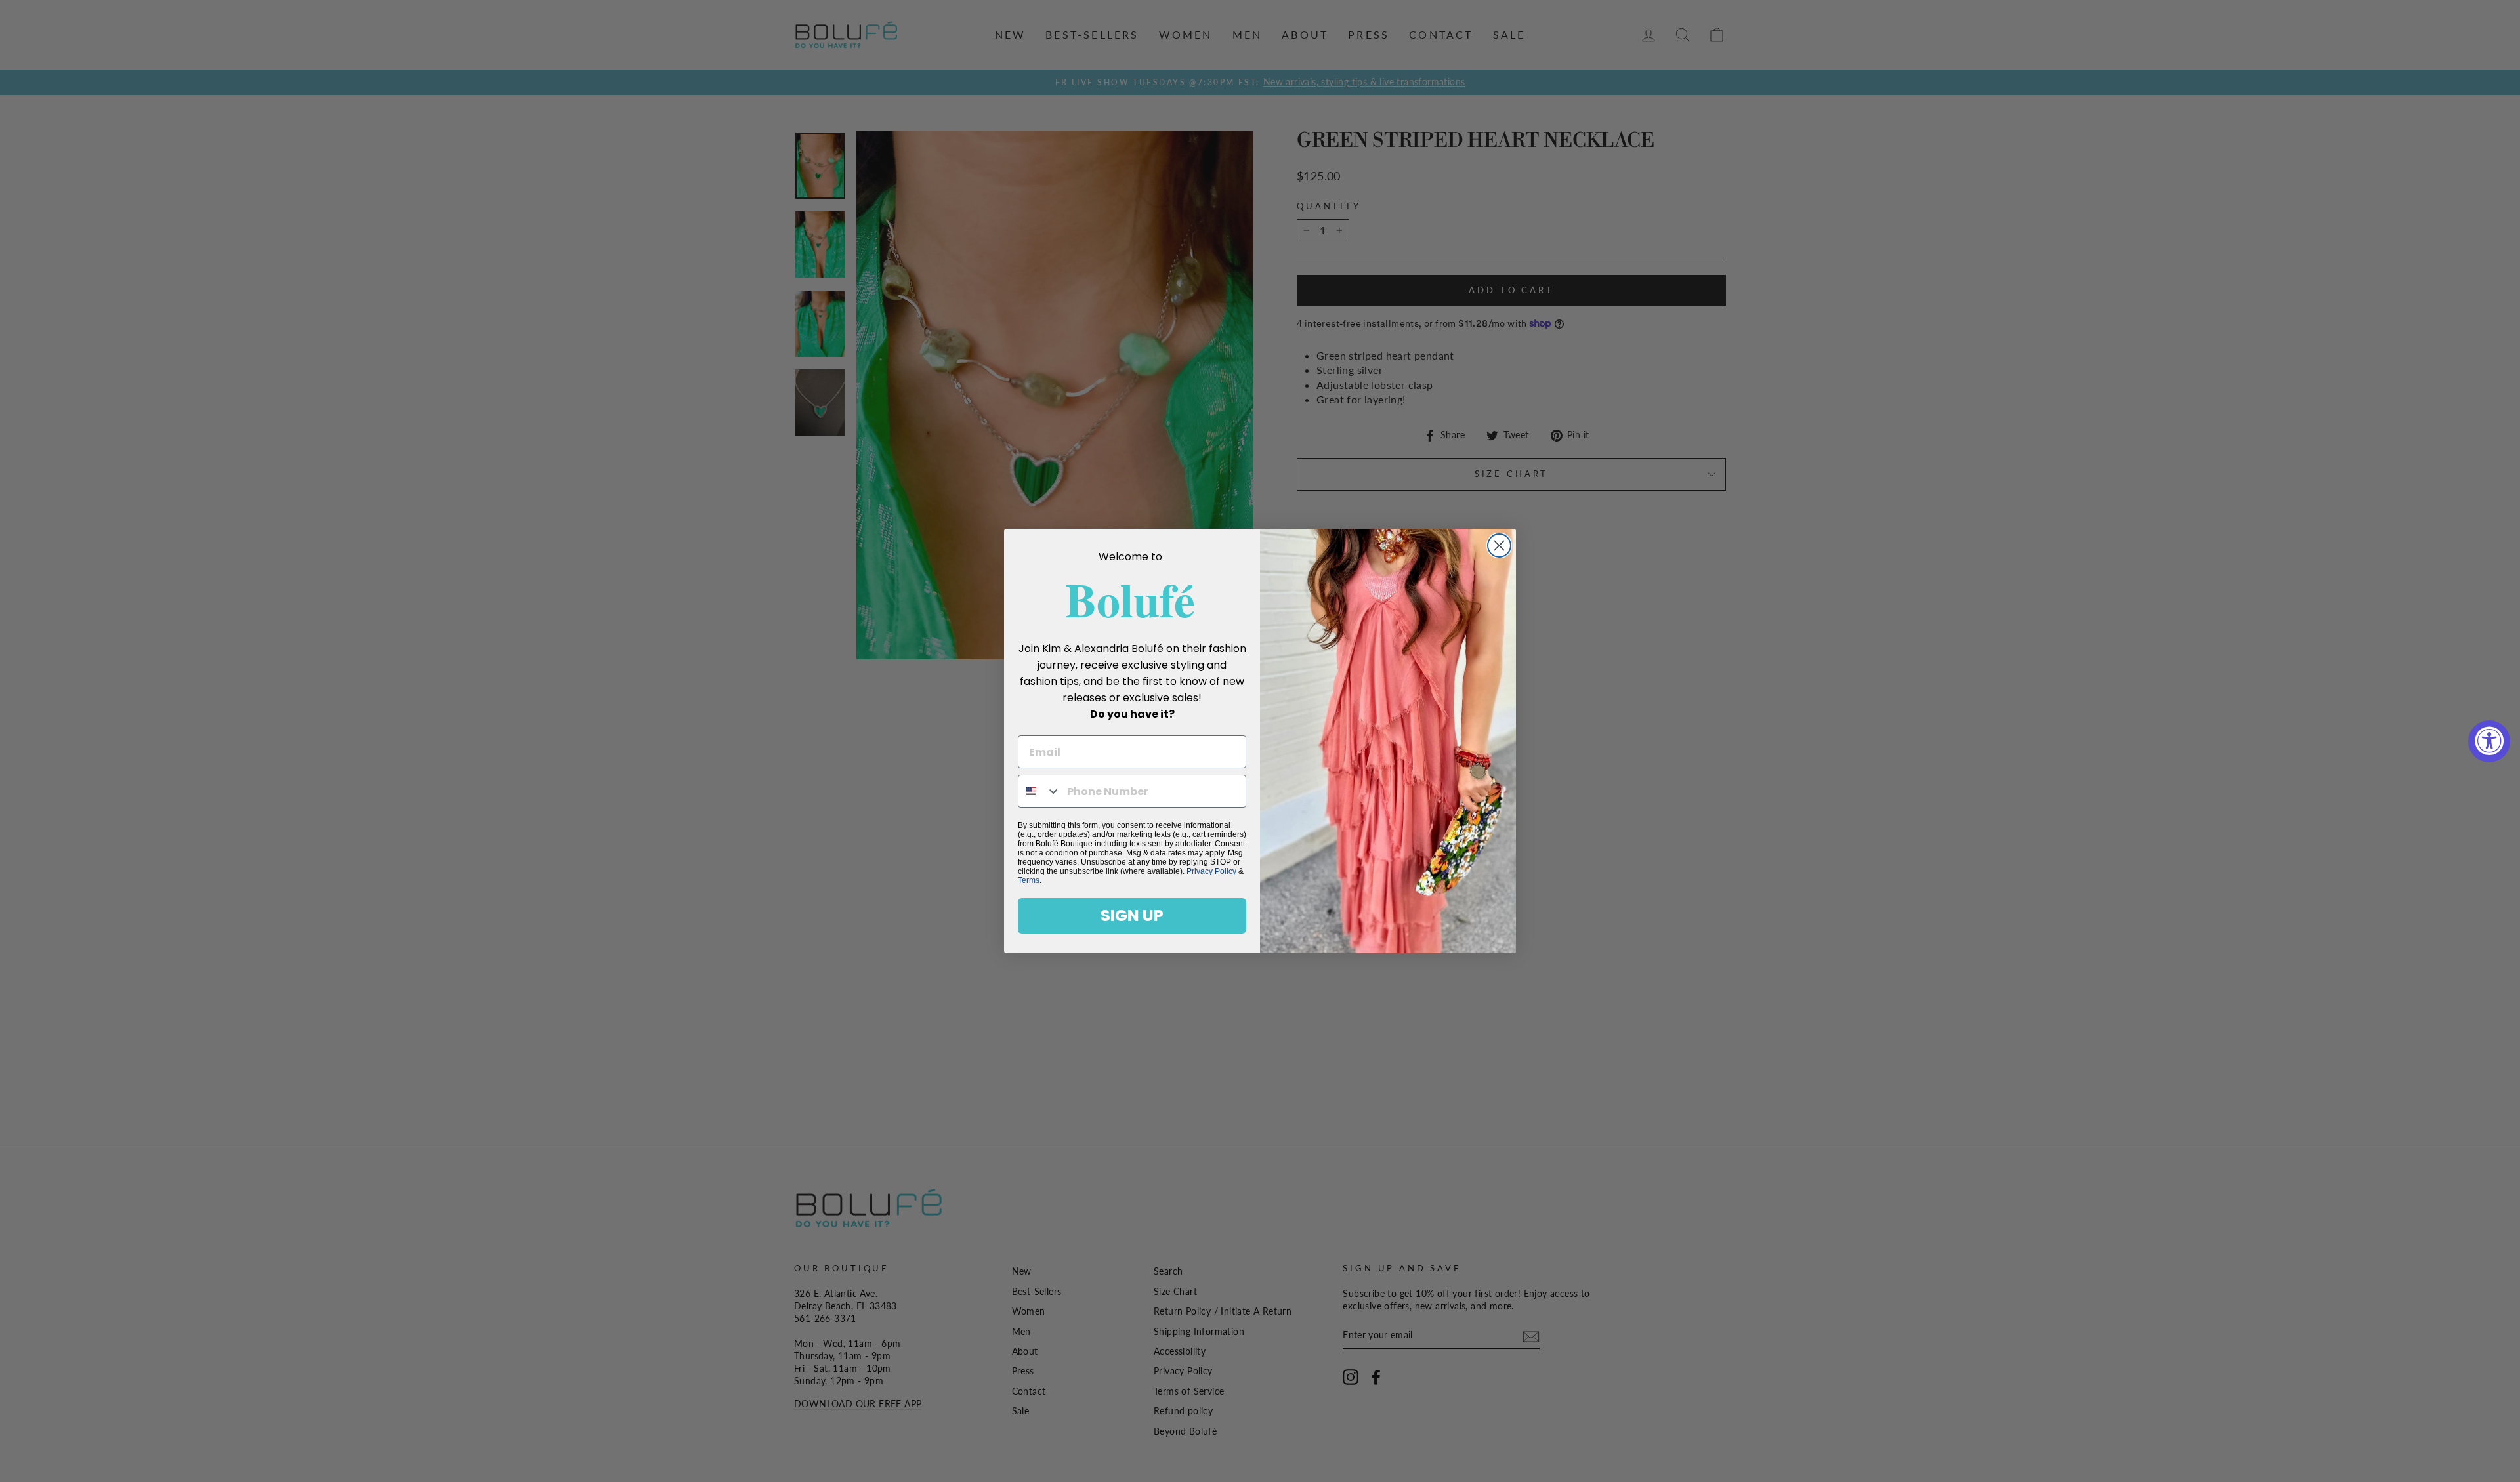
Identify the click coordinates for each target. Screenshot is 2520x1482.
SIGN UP (1132, 916)
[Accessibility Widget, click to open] (2489, 741)
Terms (1029, 880)
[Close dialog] (1499, 545)
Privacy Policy (1211, 871)
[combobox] (1039, 791)
